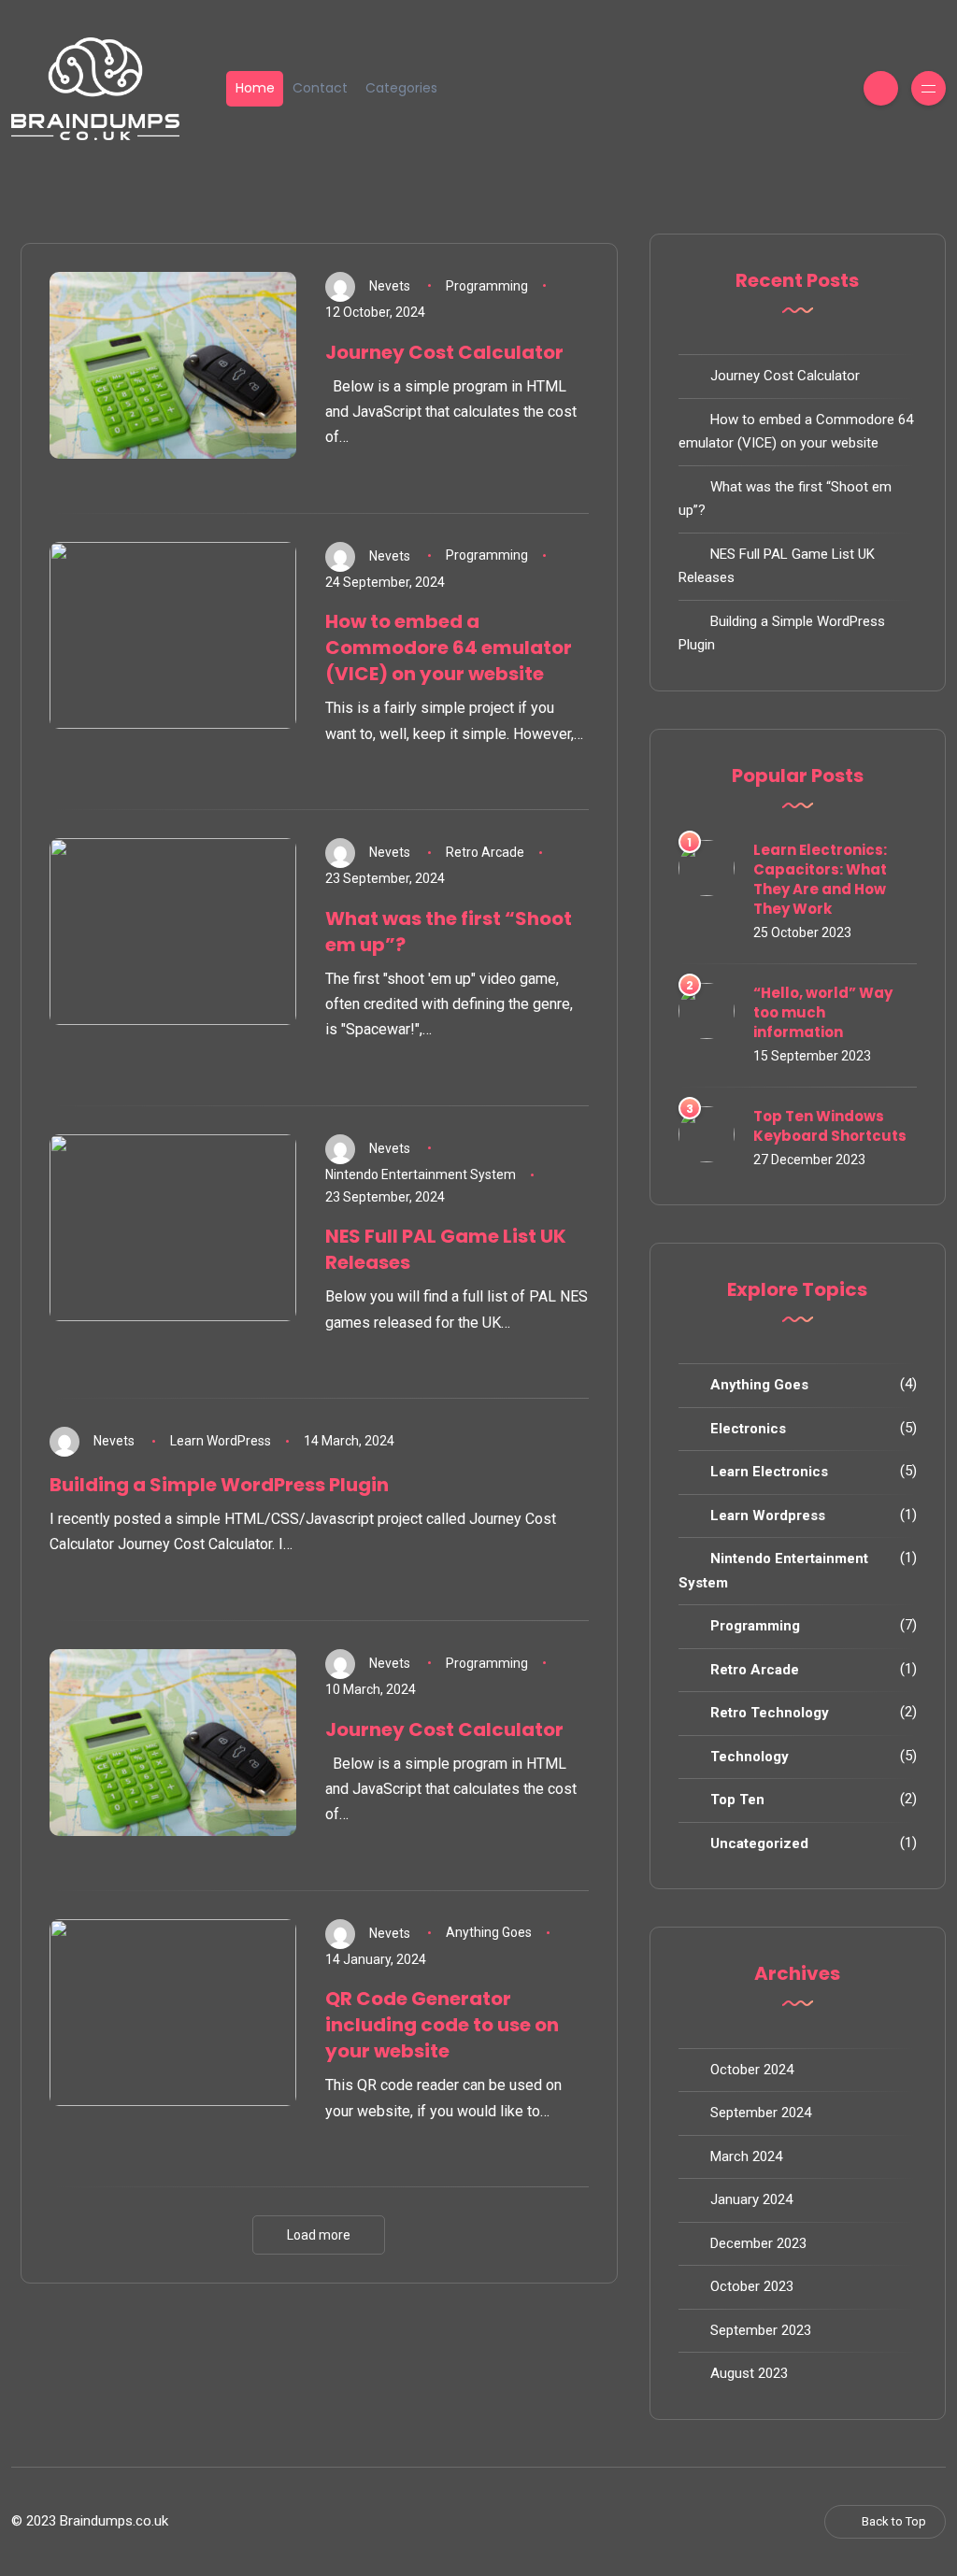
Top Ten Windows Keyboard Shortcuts (830, 1126)
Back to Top (894, 2521)
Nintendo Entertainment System (421, 1174)
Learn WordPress (221, 1441)
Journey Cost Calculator (444, 352)
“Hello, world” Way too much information (823, 1012)
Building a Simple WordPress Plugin (219, 1485)
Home (255, 88)
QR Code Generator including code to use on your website (442, 2025)
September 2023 (761, 2330)
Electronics (748, 1429)
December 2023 (758, 2243)
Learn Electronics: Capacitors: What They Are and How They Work (820, 879)
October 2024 (752, 2070)
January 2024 (751, 2199)
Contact (320, 88)
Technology (750, 1757)
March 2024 (746, 2156)
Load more (319, 2235)
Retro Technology (770, 1713)
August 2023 (749, 2373)
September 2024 (761, 2113)
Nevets (390, 286)
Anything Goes (489, 1932)
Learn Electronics (769, 1472)
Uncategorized (759, 1843)
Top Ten (737, 1800)
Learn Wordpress (768, 1516)
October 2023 (752, 2286)
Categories (401, 88)
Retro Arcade (485, 852)
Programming (487, 286)
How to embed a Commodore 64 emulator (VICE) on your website (449, 648)
